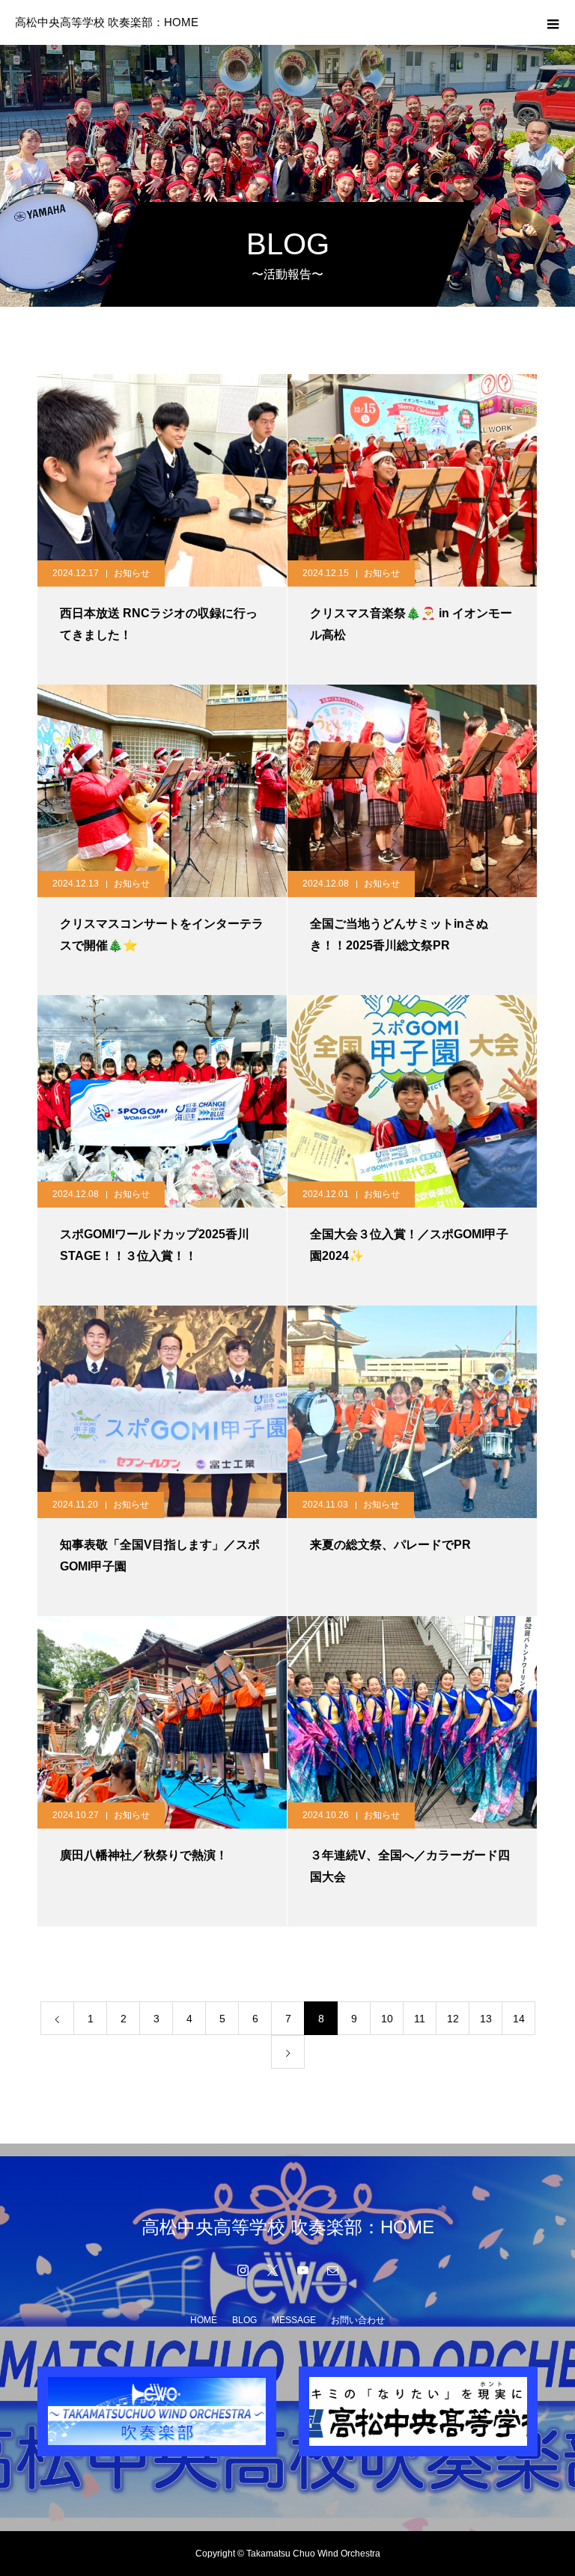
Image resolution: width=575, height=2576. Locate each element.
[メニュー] (553, 22)
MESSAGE (294, 2320)
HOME (204, 2320)
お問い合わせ (358, 2320)
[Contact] (332, 2270)
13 (486, 2019)
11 (420, 2019)
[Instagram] (243, 2270)
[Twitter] (273, 2270)
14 (519, 2019)
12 (453, 2019)
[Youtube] (302, 2270)
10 (387, 2019)
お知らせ (132, 573)
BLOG (244, 2320)
